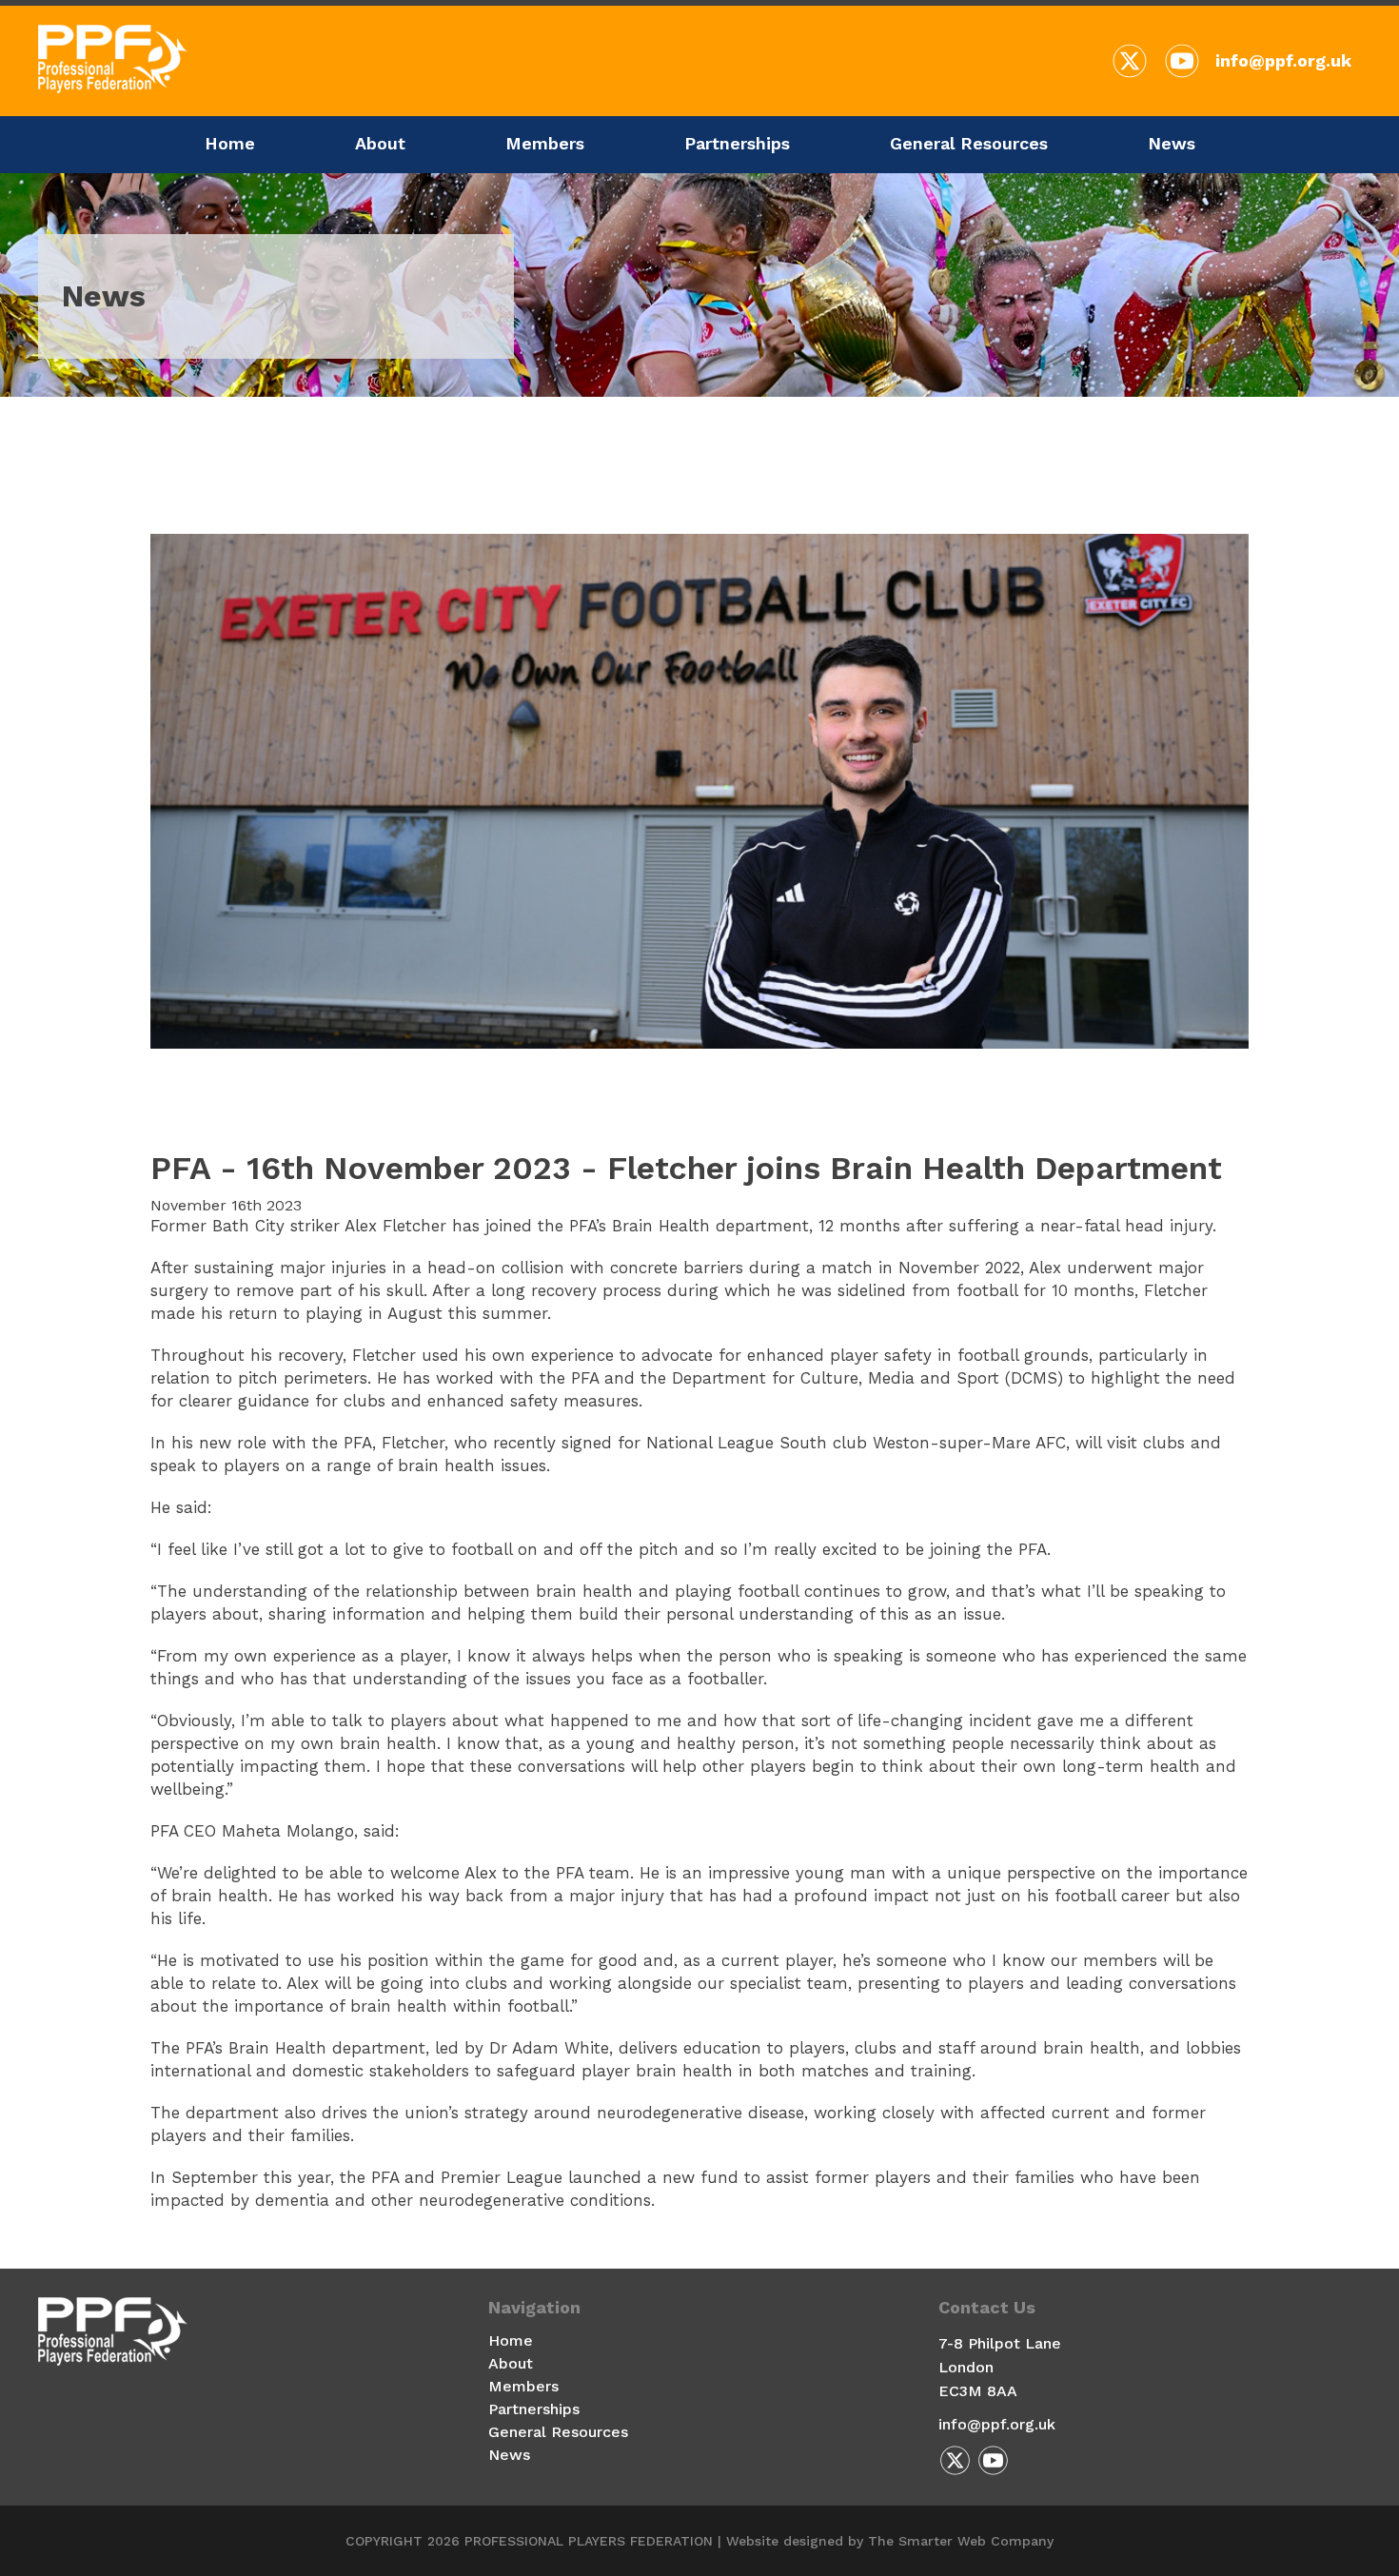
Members (545, 143)
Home (230, 143)
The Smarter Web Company (961, 2541)
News (1172, 143)
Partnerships (737, 143)
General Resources (969, 143)
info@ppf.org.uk (1283, 60)
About (380, 143)
